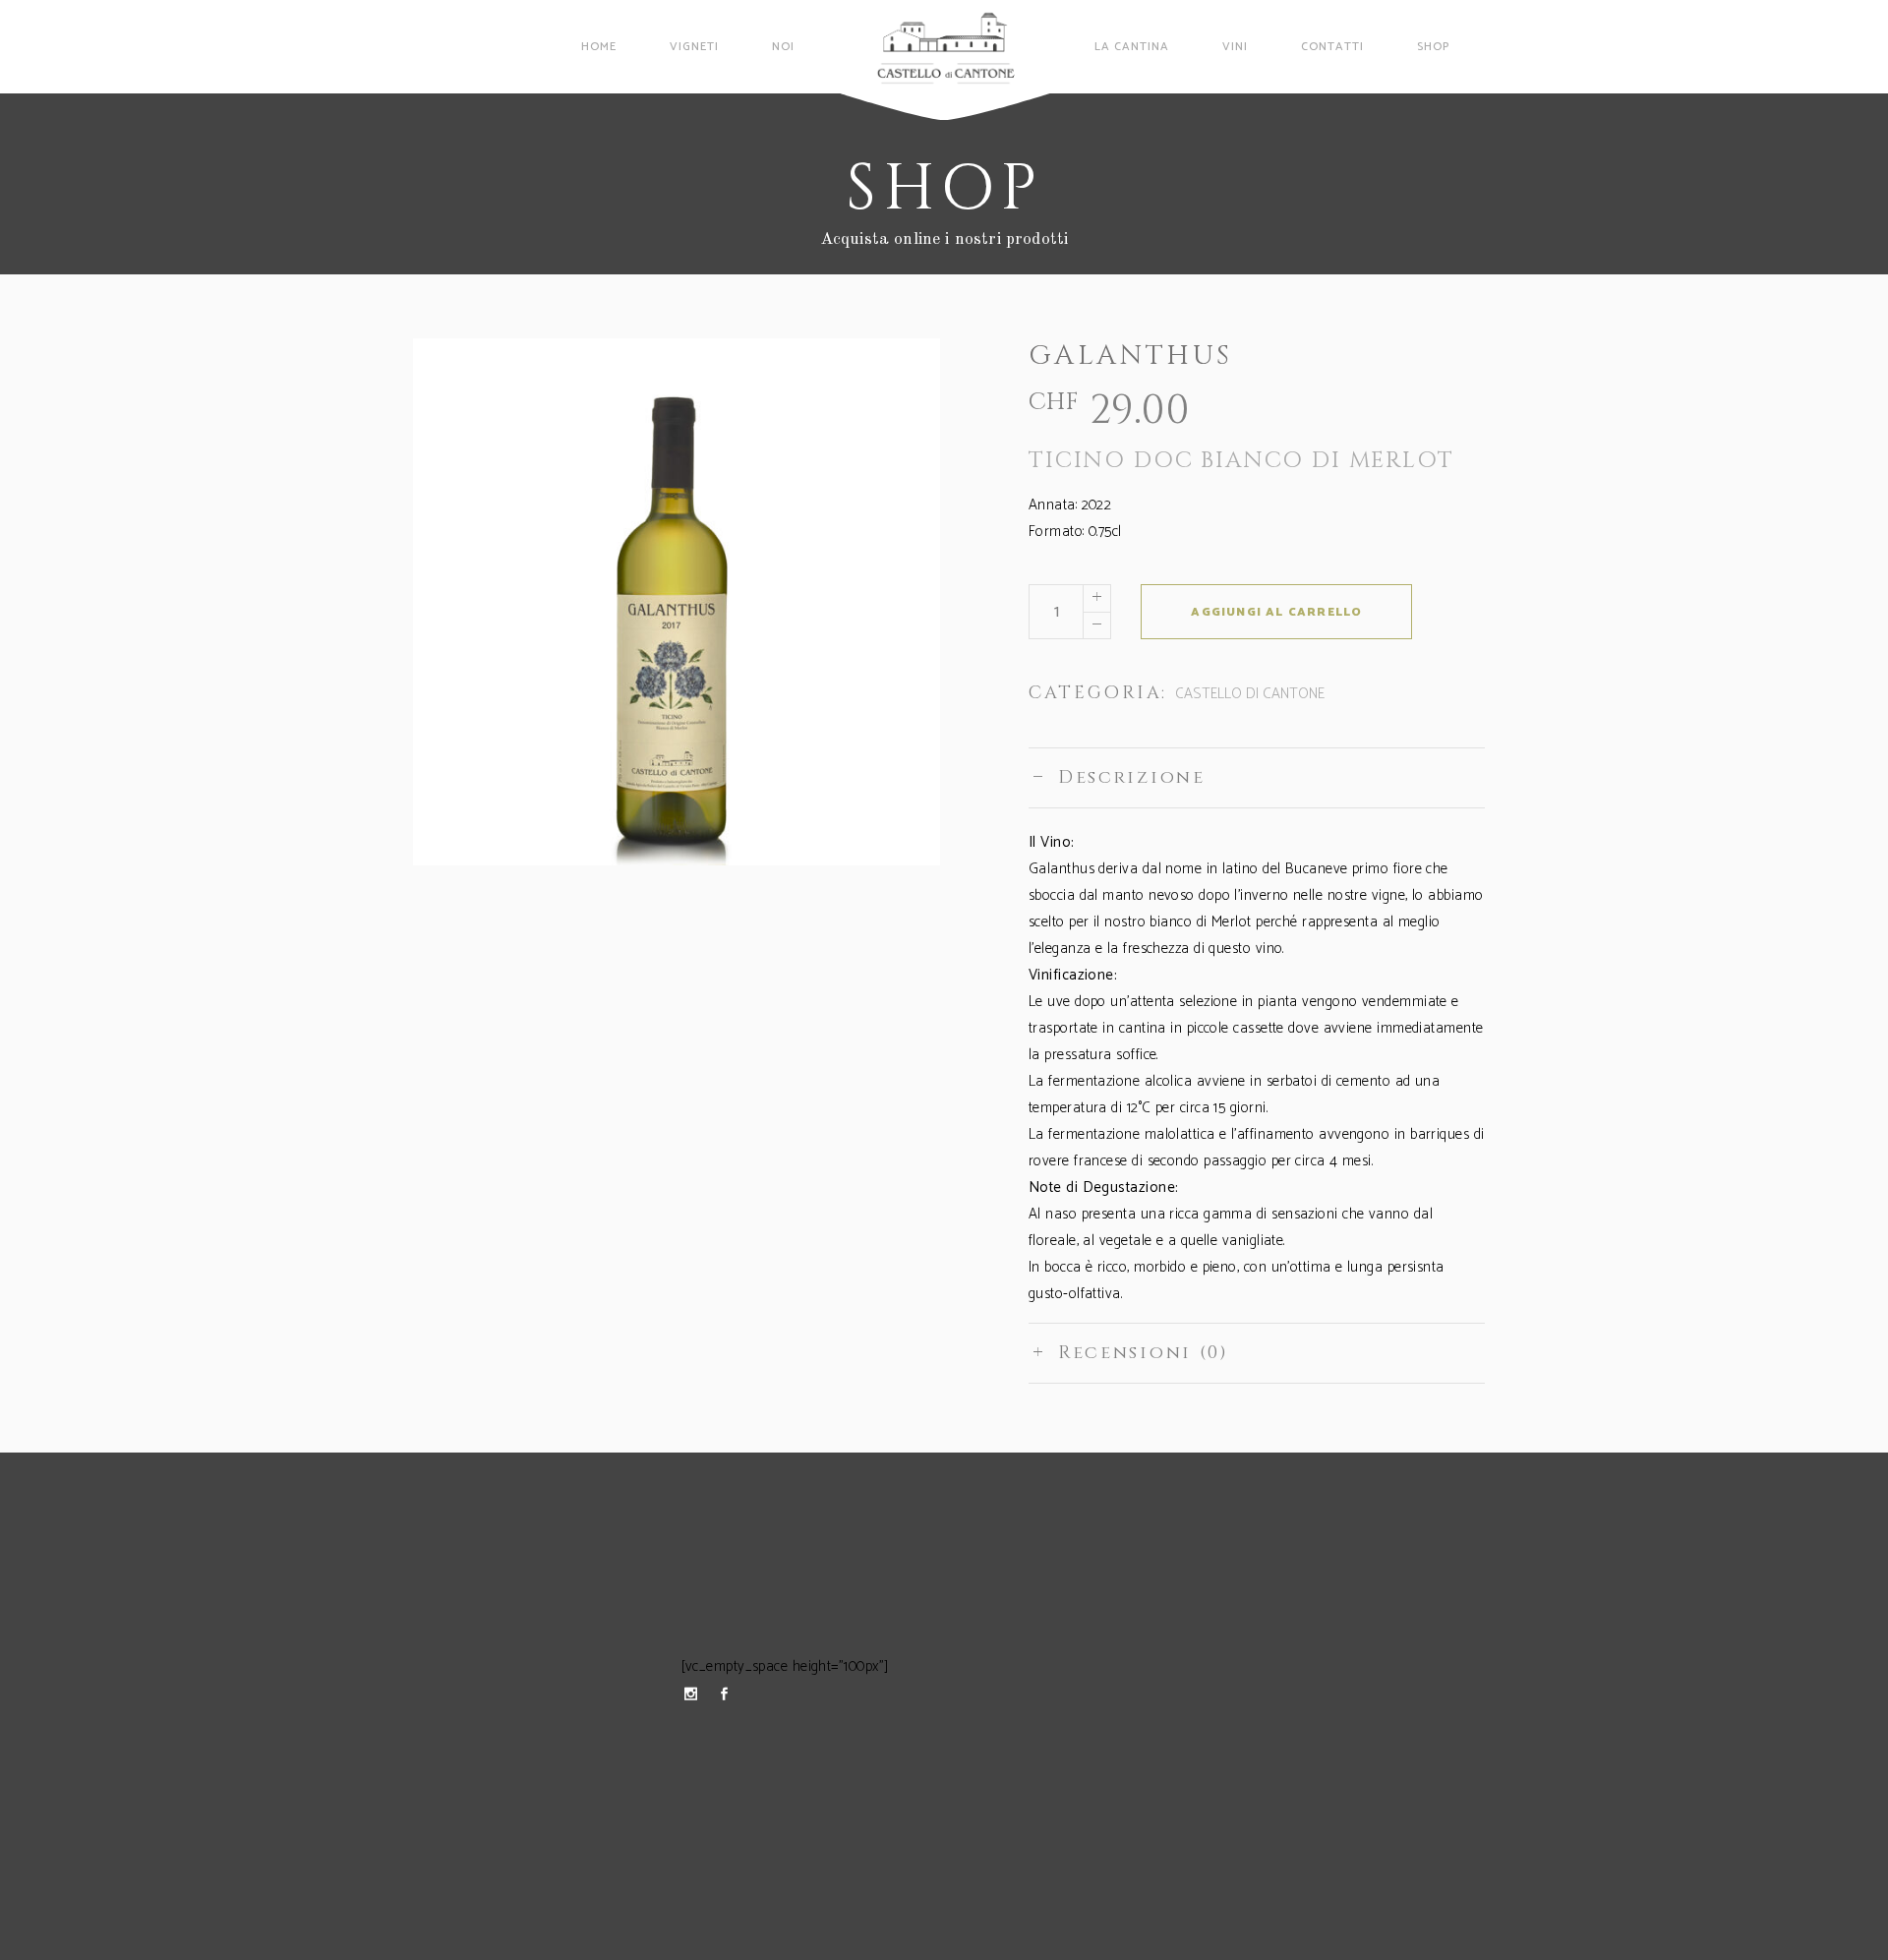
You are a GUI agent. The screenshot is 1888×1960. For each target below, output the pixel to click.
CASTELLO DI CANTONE (1250, 694)
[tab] (1257, 777)
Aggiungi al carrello (1276, 612)
